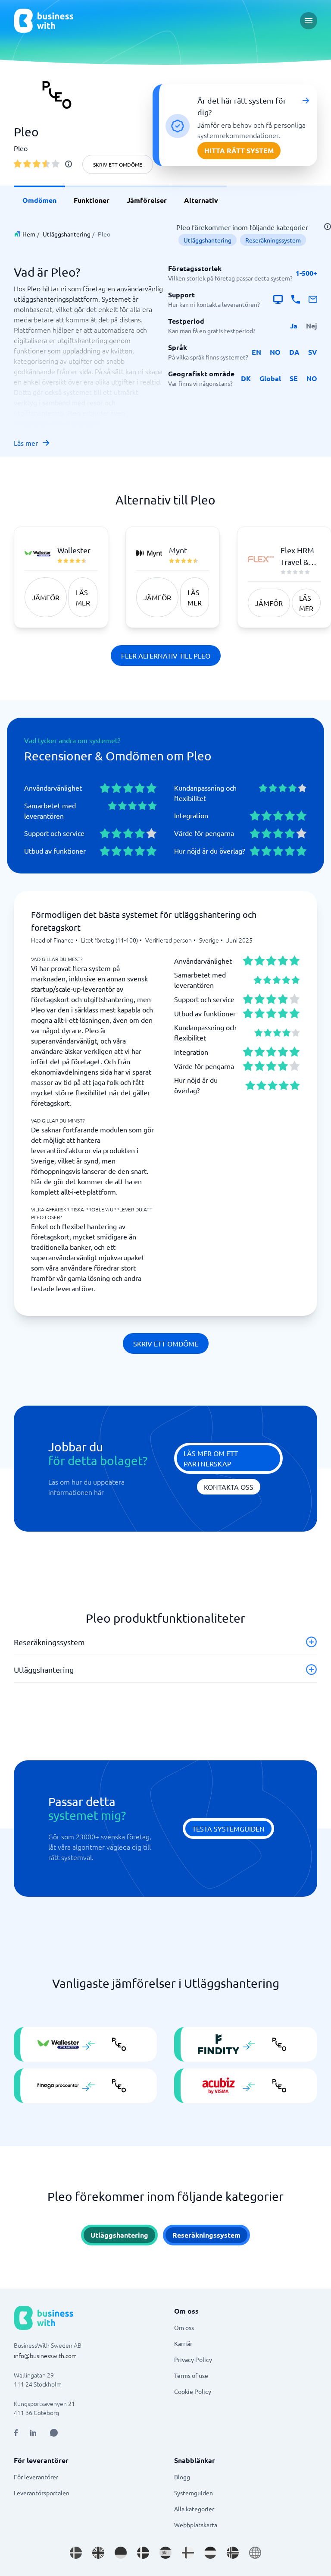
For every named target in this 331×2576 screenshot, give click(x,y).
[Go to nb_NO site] (233, 2553)
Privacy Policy (193, 2359)
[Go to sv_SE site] (76, 2553)
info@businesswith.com (45, 2355)
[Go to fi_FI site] (188, 2553)
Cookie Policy (193, 2391)
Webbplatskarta (196, 2525)
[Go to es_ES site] (165, 2553)
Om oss (184, 2327)
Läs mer (26, 443)
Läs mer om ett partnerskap (211, 1458)
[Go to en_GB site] (98, 2553)
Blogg (182, 2477)
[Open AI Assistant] (54, 2433)
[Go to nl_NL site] (210, 2553)
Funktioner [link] (92, 200)
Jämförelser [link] (147, 200)
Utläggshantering (67, 234)
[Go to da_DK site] (143, 2553)
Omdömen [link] (39, 200)
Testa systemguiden (228, 1829)
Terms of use (191, 2375)
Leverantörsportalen (42, 2493)
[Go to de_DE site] (121, 2553)
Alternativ (201, 200)
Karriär (183, 2343)
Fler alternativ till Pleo (166, 656)
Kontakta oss (229, 1487)
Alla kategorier (194, 2509)
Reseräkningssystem (273, 240)
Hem (29, 234)
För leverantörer (36, 2477)
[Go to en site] (255, 2553)
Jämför (46, 597)
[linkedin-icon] (33, 2433)
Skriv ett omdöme (118, 164)
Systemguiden (194, 2493)
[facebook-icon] (16, 2433)
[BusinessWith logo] (44, 21)
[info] (69, 164)
